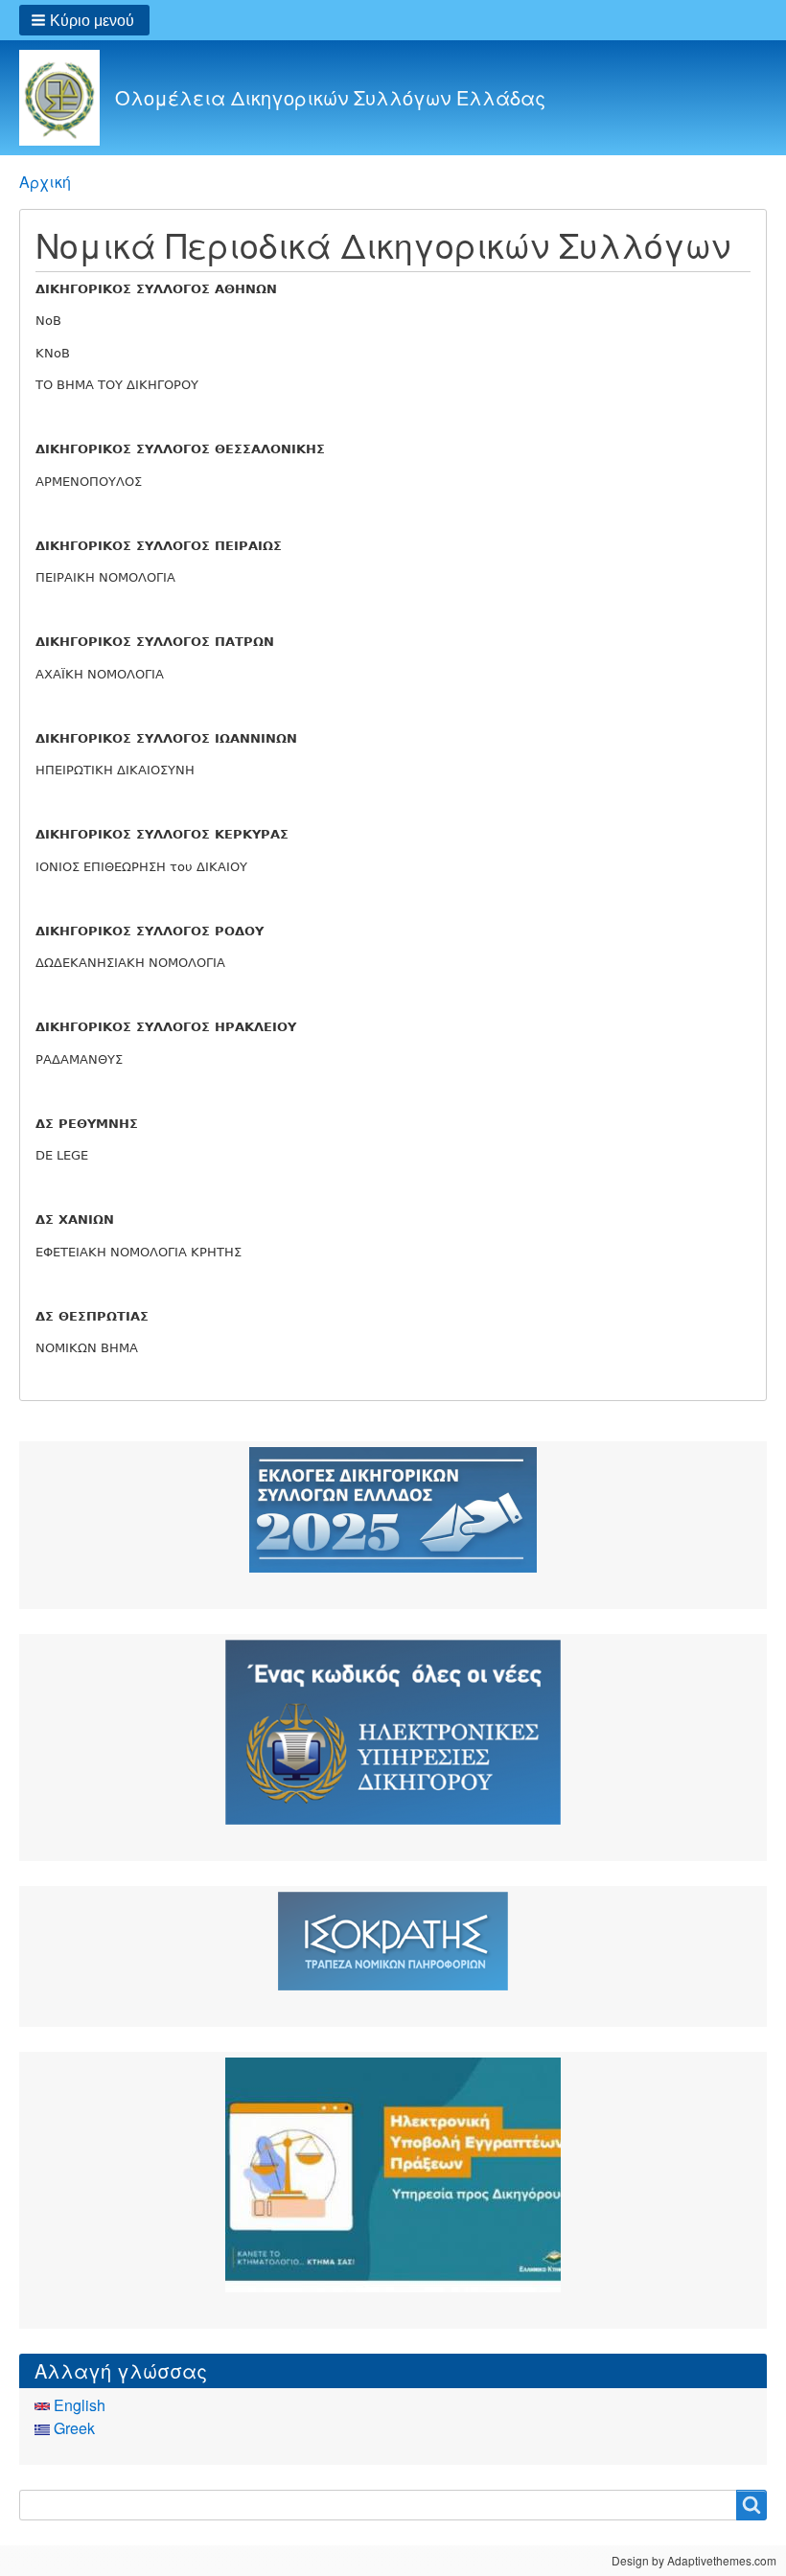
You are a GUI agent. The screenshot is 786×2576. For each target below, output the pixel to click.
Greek (72, 2428)
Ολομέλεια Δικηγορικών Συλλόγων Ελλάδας (330, 97)
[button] (84, 20)
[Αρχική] (67, 98)
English (78, 2405)
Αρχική (45, 182)
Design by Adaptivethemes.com (694, 2560)
